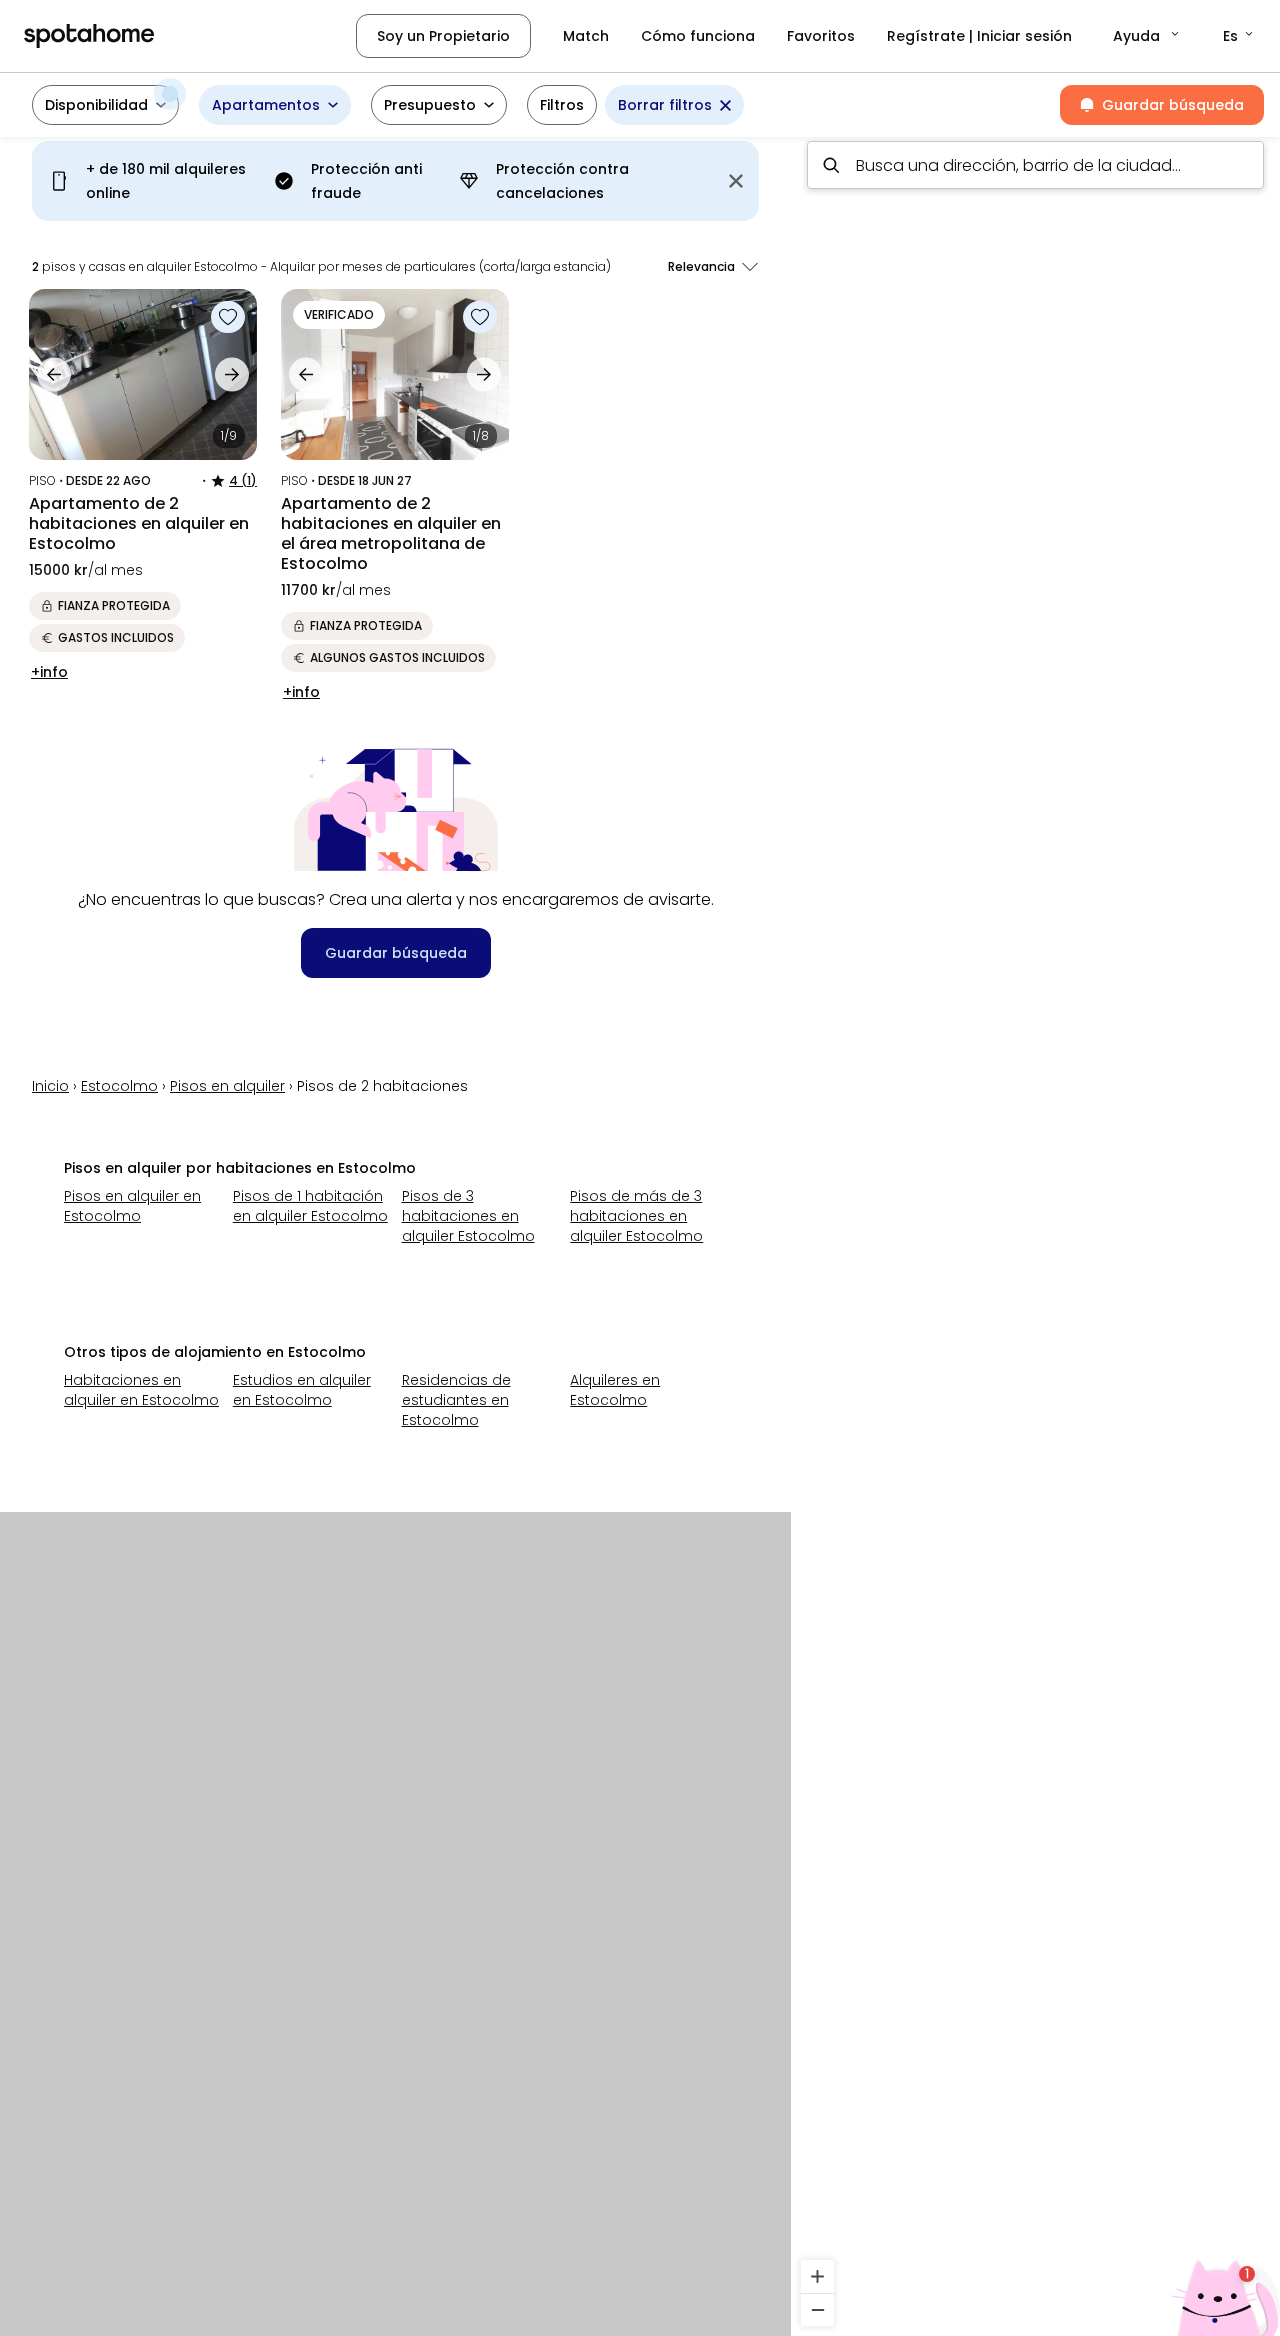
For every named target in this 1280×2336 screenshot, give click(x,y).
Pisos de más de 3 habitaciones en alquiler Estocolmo (636, 1216)
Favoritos (821, 36)
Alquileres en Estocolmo (615, 1390)
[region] (1035, 1230)
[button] (1147, 36)
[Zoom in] (817, 2276)
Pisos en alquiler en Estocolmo (132, 1206)
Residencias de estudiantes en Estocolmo (456, 1400)
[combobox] (1035, 165)
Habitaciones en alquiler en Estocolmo (141, 1390)
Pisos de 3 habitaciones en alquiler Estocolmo (468, 1216)
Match (586, 36)
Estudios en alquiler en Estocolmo (302, 1390)
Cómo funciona (698, 36)
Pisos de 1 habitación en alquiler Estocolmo (310, 1206)
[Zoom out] (817, 2309)
